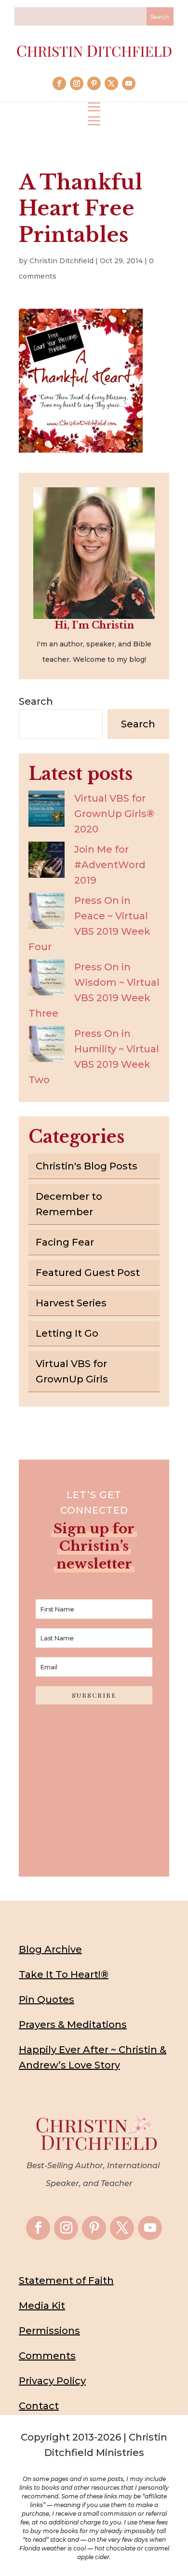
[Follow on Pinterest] (94, 83)
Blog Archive (50, 1949)
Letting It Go (67, 1333)
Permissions (49, 2331)
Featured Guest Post (88, 1273)
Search (36, 701)
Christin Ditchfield (61, 261)
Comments (47, 2356)
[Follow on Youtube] (129, 83)
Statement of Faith (66, 2281)
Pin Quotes (47, 1999)
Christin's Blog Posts (87, 1166)
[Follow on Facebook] (59, 83)
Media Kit (42, 2306)
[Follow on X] (111, 83)
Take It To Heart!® (64, 1974)
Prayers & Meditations (73, 2025)
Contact (39, 2406)
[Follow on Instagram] (77, 83)
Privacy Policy (52, 2381)
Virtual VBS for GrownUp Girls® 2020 (114, 814)
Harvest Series (71, 1303)
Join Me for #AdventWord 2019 (110, 865)
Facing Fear (65, 1242)
